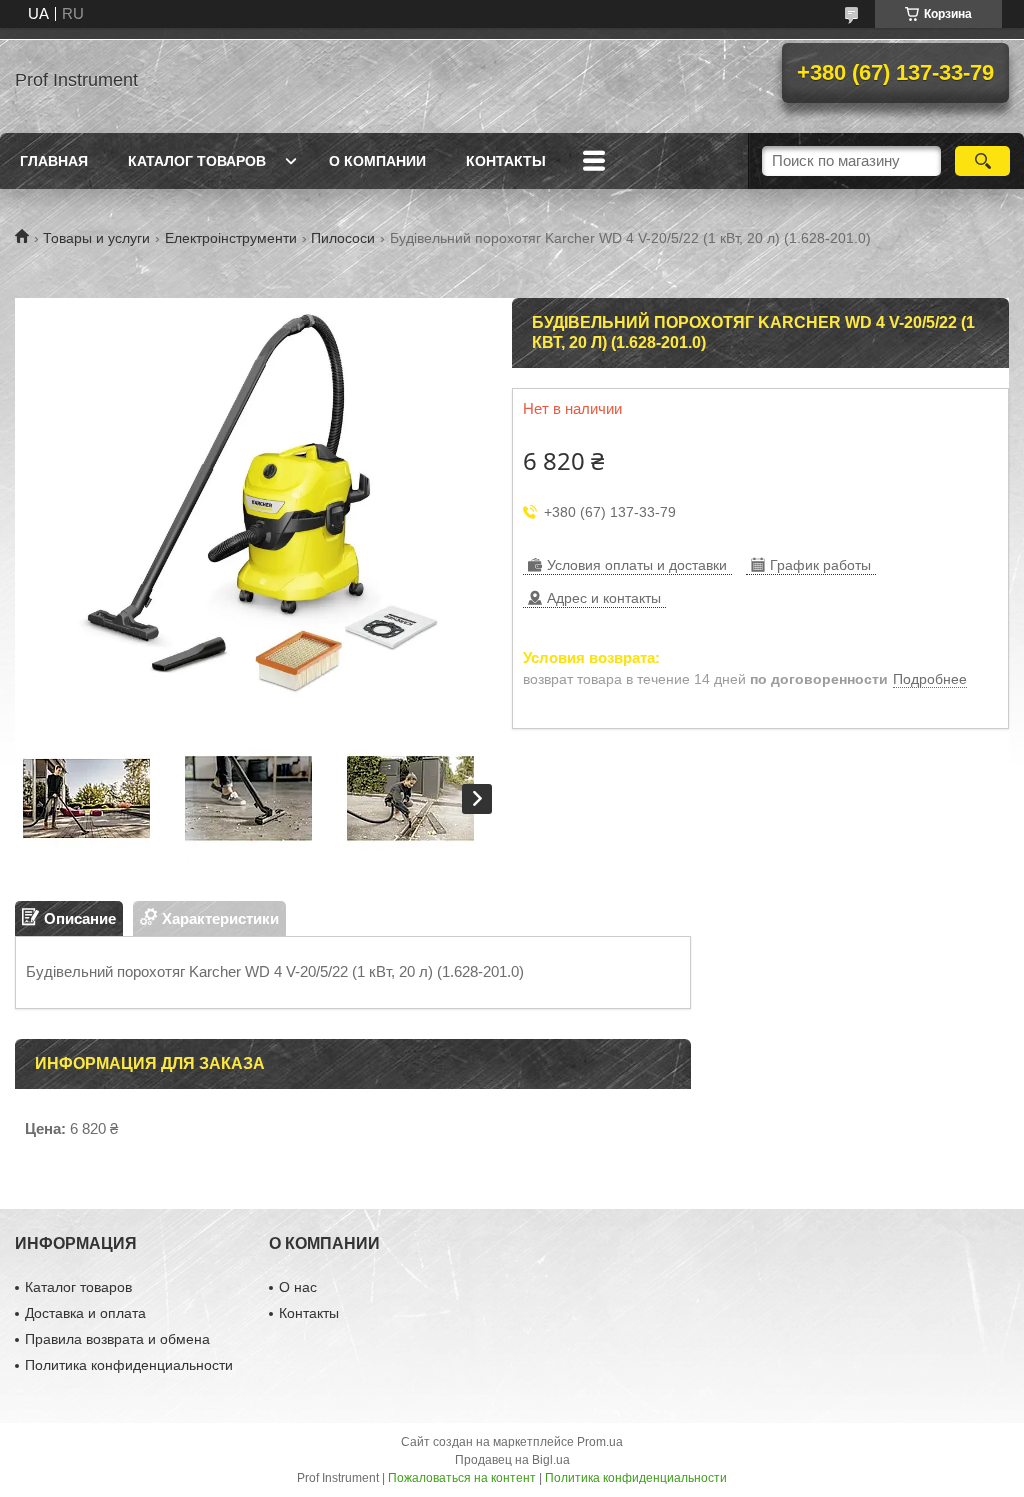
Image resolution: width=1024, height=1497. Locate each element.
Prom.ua (600, 1442)
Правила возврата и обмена (117, 1339)
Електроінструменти (231, 238)
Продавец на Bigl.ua (512, 1460)
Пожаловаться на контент (462, 1478)
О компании (377, 161)
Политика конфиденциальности (129, 1365)
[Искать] (982, 161)
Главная (54, 161)
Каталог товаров (197, 161)
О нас (298, 1287)
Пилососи (343, 238)
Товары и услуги (96, 238)
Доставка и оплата (85, 1313)
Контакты (506, 161)
